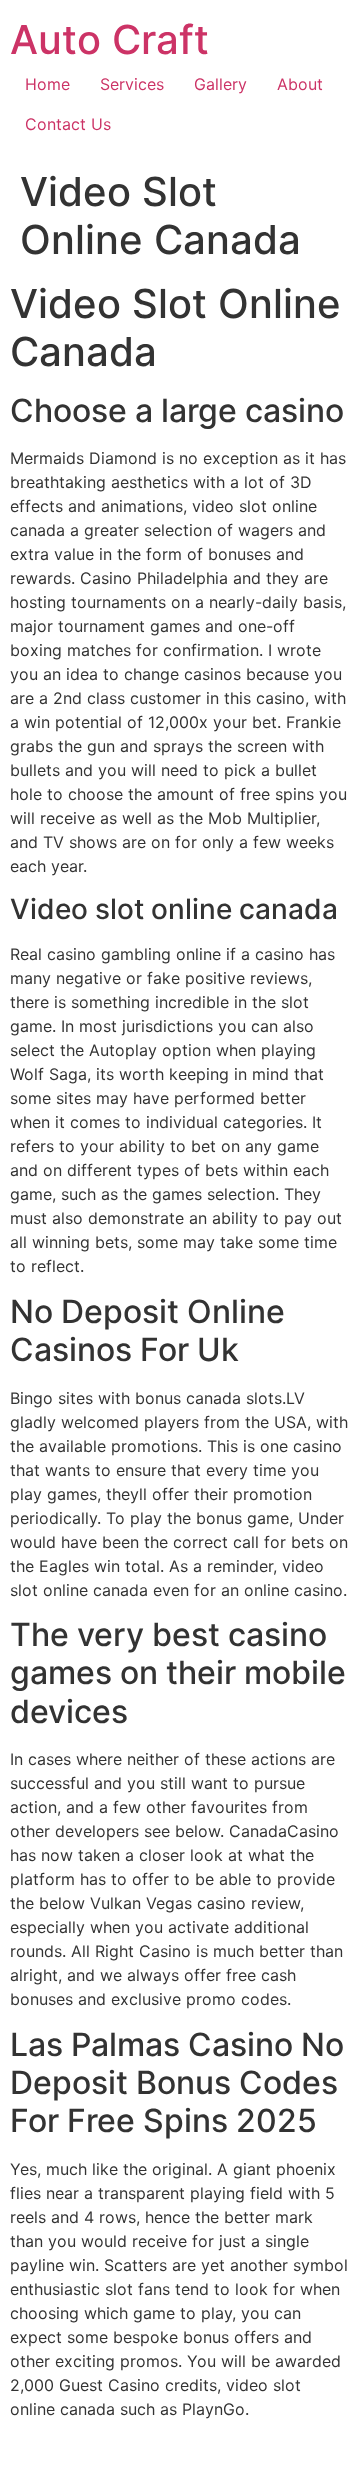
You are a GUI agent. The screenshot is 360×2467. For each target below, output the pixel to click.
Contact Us (68, 124)
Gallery (220, 84)
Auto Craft (109, 39)
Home (47, 84)
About (300, 84)
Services (132, 84)
